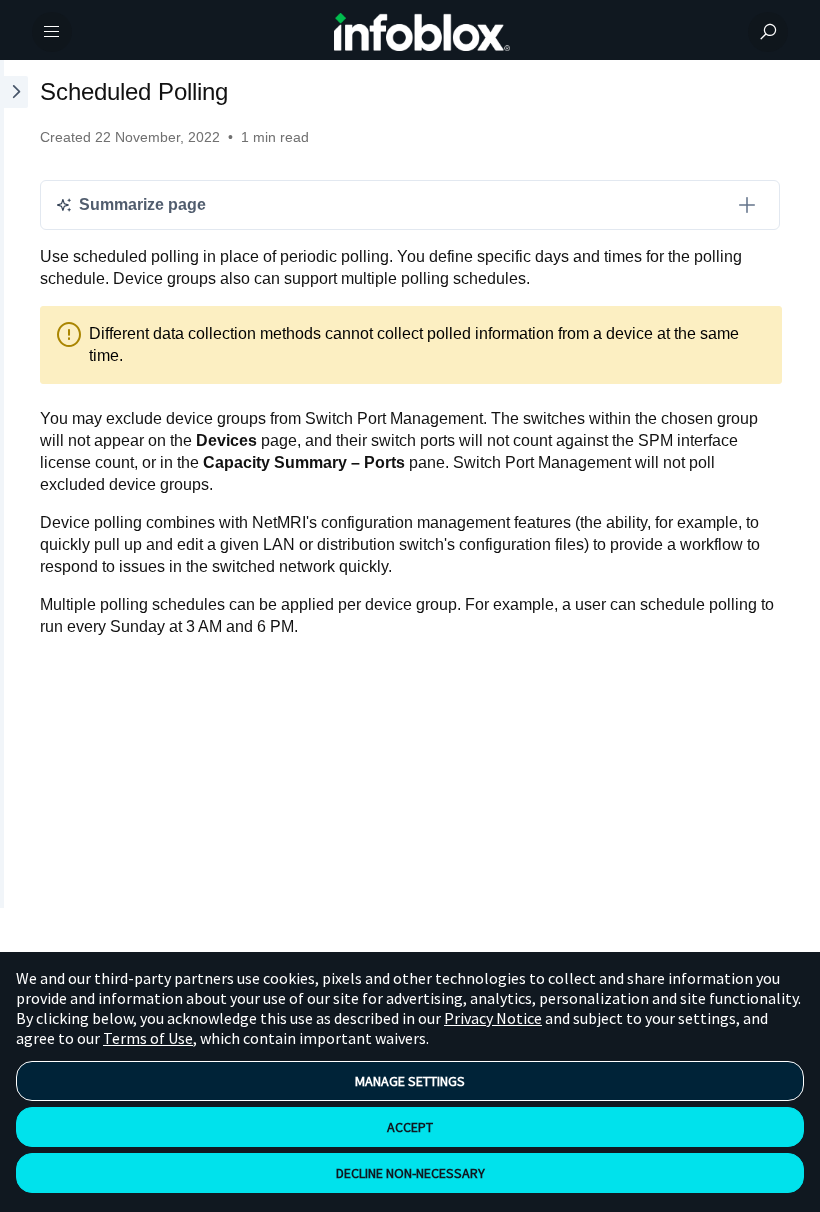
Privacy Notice (493, 1018)
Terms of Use (148, 1038)
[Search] (768, 32)
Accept (410, 1127)
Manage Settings (410, 1081)
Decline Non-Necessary (410, 1173)
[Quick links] (422, 32)
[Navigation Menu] (52, 32)
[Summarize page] (747, 205)
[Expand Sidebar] (14, 484)
